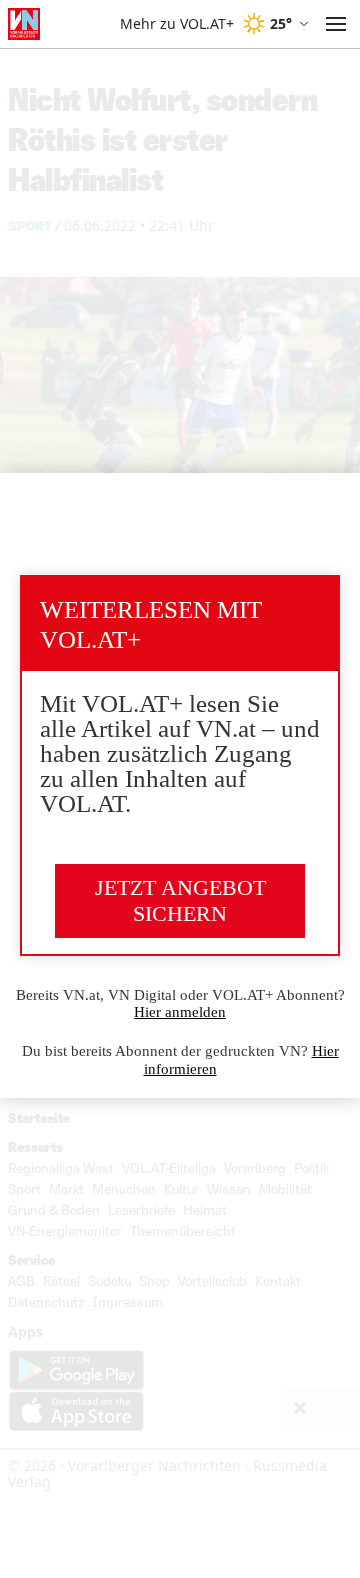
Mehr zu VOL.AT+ (177, 24)
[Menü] (336, 24)
